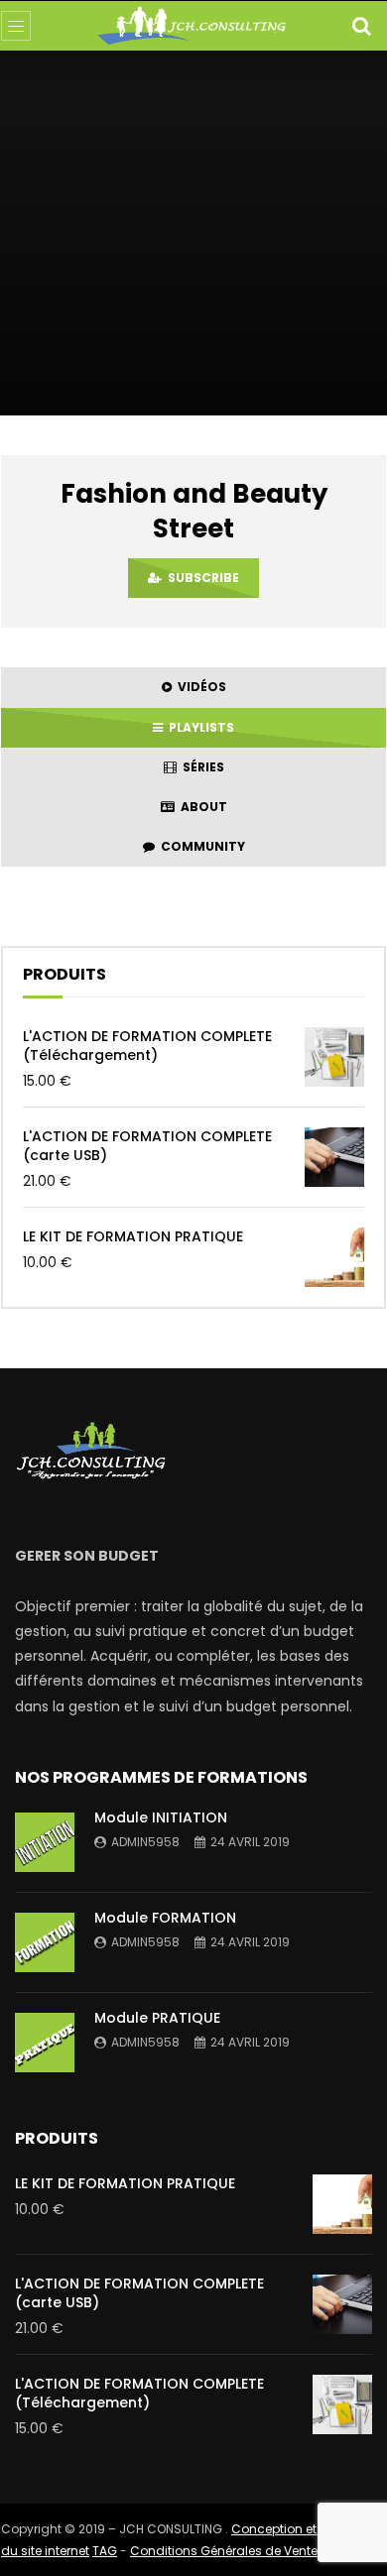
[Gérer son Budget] (194, 26)
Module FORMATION (165, 1918)
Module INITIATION (161, 1817)
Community (200, 846)
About (201, 807)
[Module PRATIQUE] (45, 2043)
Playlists (198, 727)
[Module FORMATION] (45, 1942)
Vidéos (199, 687)
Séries (200, 767)
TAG (105, 2551)
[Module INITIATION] (45, 1842)
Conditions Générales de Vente (224, 2551)
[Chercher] (361, 26)
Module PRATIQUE (157, 2018)
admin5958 (145, 1842)
